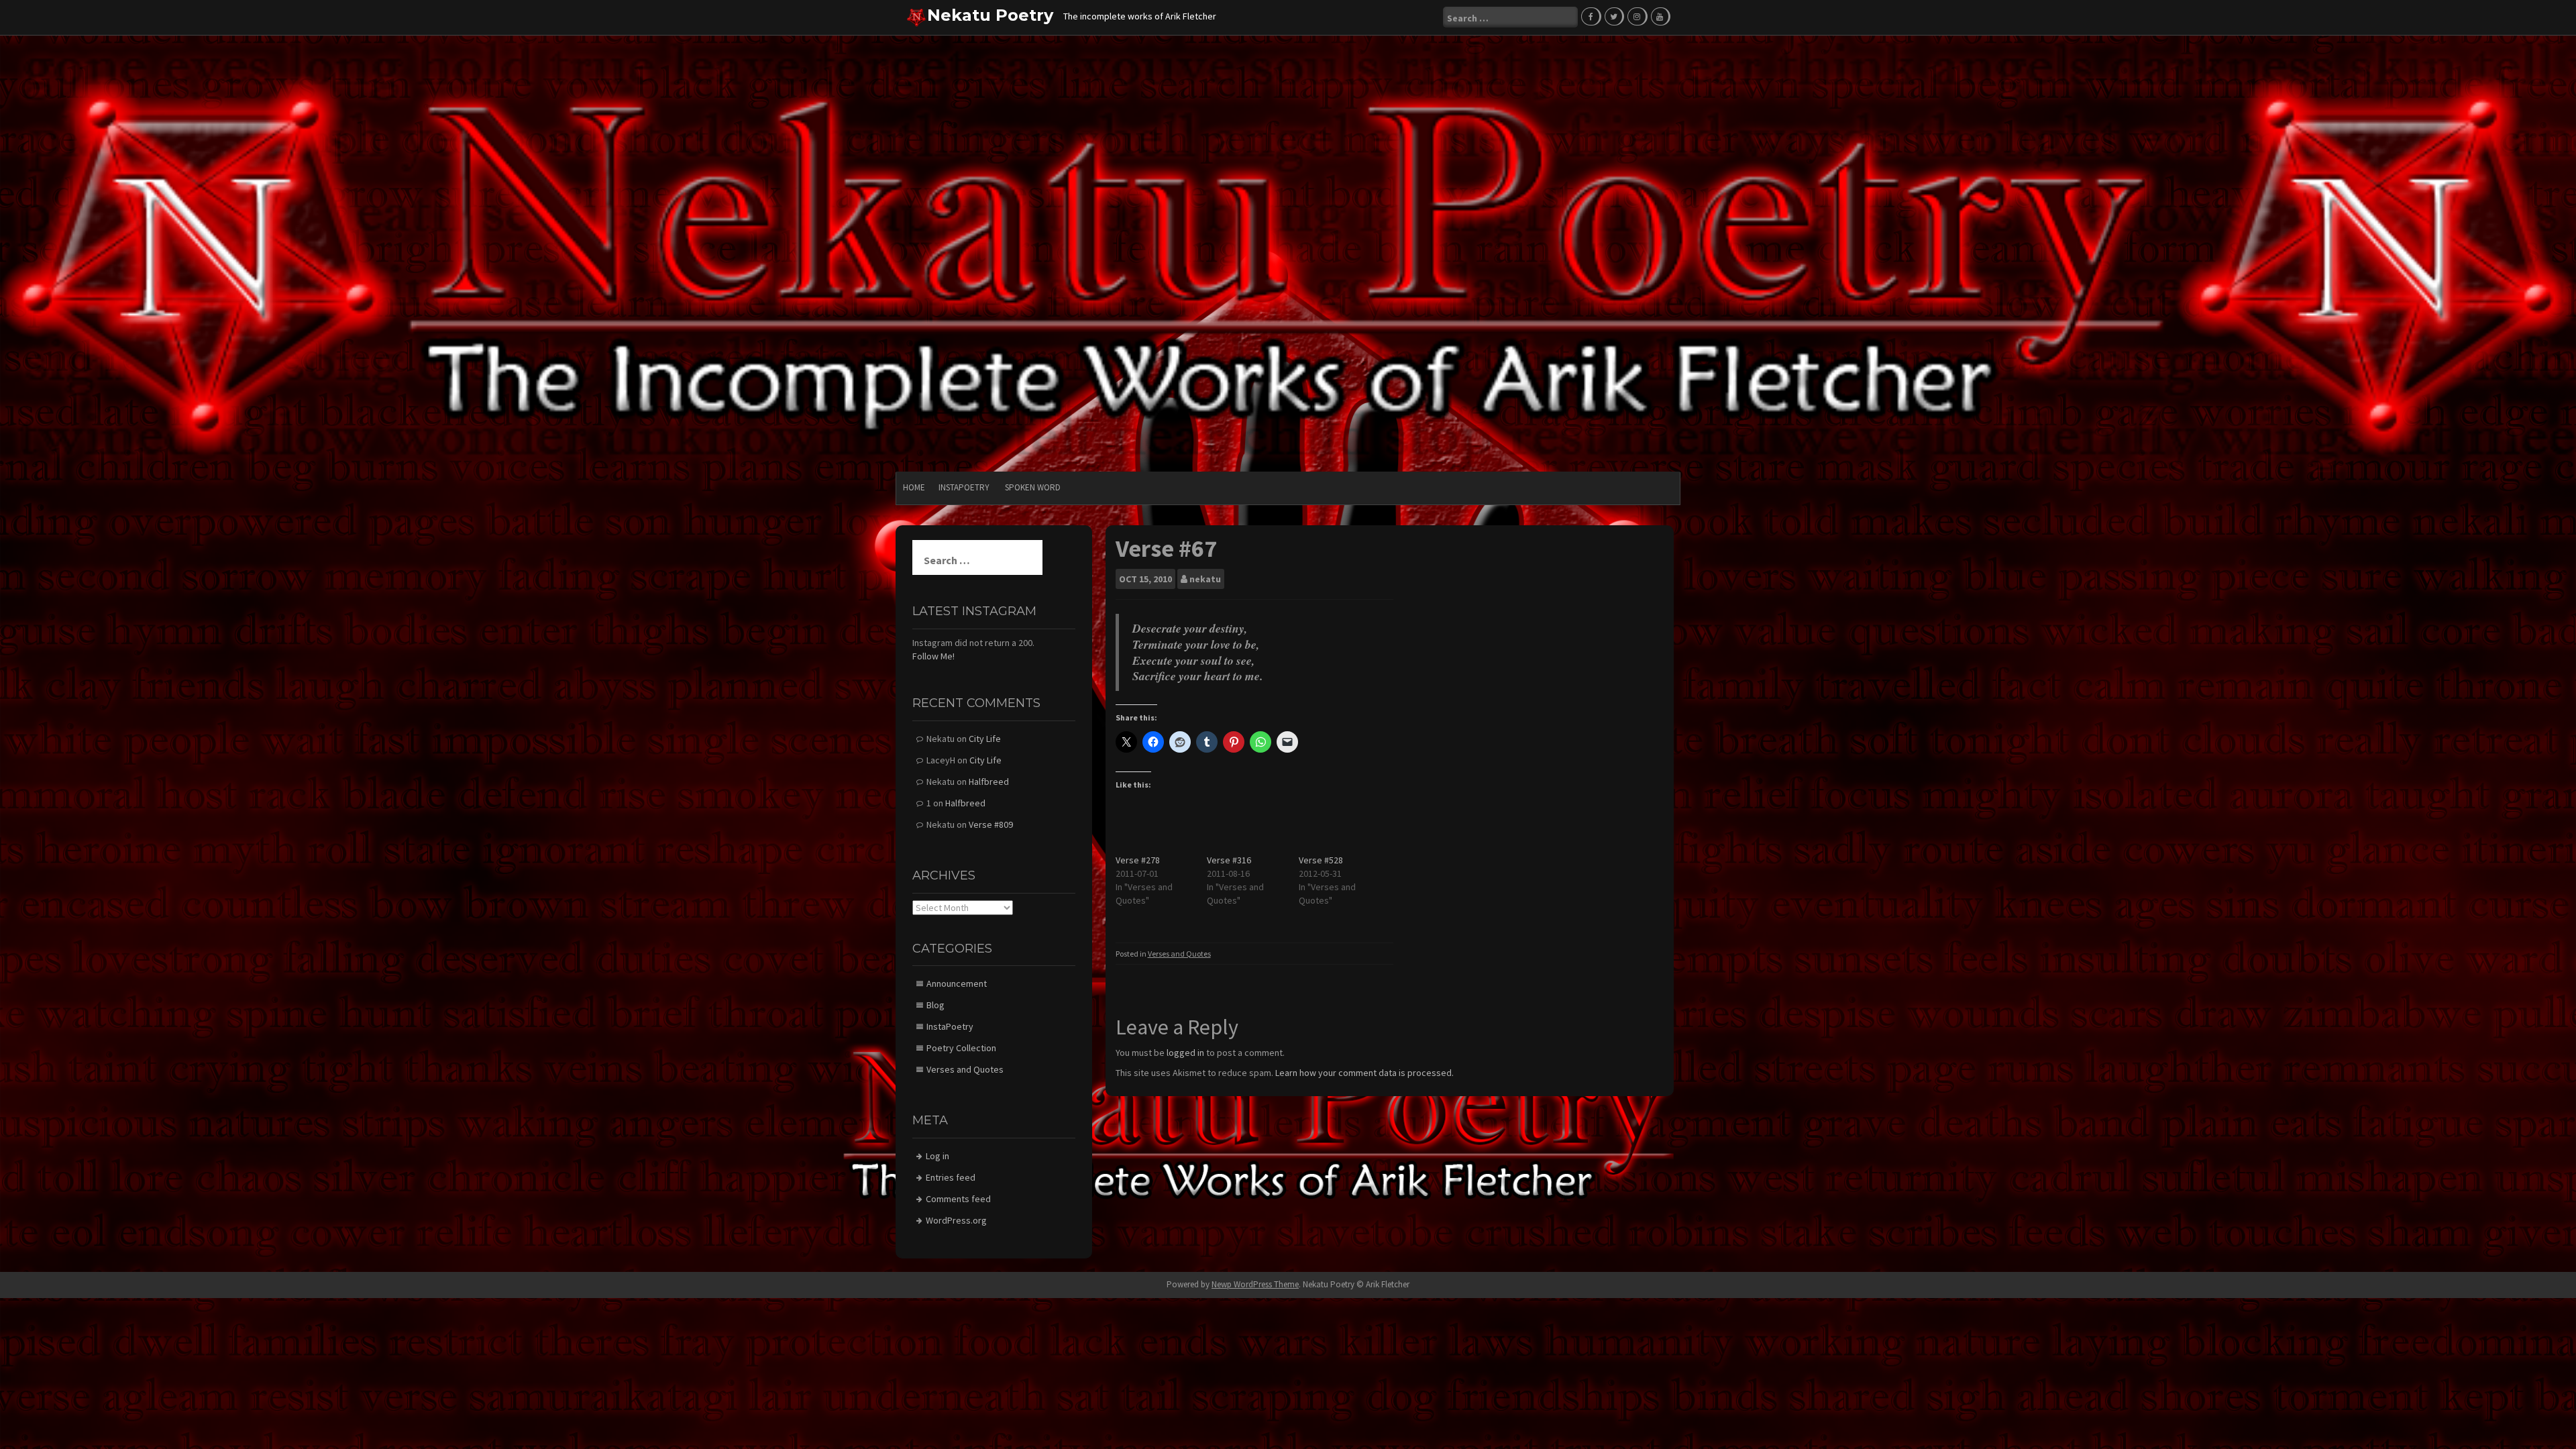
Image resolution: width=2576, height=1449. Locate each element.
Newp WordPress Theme (1255, 1284)
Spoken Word (1033, 487)
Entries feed (951, 1177)
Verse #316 (1229, 860)
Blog (935, 1005)
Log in (937, 1156)
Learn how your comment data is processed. (1364, 1073)
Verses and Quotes (1179, 954)
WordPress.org (956, 1220)
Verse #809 (991, 824)
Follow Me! (933, 656)
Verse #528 (1321, 860)
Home (914, 487)
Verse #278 (1138, 860)
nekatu (1205, 579)
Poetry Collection (961, 1048)
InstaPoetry (964, 487)
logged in (1185, 1053)
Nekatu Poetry (990, 15)
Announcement (957, 983)
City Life (985, 739)
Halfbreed (989, 782)
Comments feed (958, 1199)
